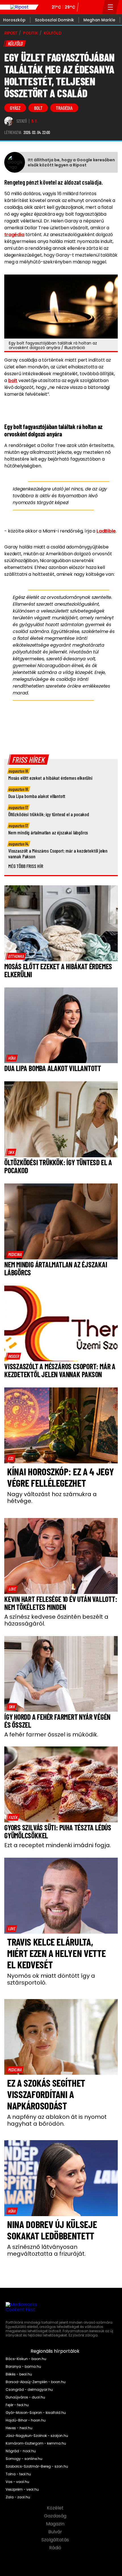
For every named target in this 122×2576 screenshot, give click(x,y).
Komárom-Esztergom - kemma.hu (36, 2443)
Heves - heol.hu (19, 2428)
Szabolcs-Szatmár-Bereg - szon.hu (37, 2466)
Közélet (56, 2508)
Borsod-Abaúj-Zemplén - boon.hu (36, 2382)
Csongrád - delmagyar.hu (29, 2390)
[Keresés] (96, 7)
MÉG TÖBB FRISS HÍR (26, 866)
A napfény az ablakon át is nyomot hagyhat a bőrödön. (57, 2120)
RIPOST (11, 33)
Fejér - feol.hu (17, 2405)
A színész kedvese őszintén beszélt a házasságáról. (56, 1620)
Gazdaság (56, 2516)
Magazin (56, 2524)
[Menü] (111, 7)
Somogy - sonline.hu (24, 2459)
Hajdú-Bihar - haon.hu (26, 2420)
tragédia (64, 108)
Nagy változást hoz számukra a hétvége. (52, 1498)
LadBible (106, 531)
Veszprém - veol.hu (22, 2490)
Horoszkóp (14, 20)
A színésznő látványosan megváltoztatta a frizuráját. (46, 2250)
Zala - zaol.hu (18, 2497)
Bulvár (56, 2532)
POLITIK (30, 33)
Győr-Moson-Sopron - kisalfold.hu (36, 2413)
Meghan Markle (99, 20)
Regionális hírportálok (56, 2351)
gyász (15, 108)
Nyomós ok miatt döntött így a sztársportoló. (51, 1979)
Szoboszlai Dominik (54, 20)
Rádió (56, 2548)
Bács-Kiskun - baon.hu (26, 2359)
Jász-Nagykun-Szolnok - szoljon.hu (37, 2436)
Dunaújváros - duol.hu (25, 2397)
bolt (38, 108)
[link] (16, 956)
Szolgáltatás (56, 2540)
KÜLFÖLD (53, 33)
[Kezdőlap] (19, 7)
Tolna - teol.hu (18, 2474)
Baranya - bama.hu (23, 2367)
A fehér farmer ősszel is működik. (51, 1734)
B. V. (35, 121)
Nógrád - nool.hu (21, 2451)
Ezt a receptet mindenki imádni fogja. (58, 1845)
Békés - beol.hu (19, 2374)
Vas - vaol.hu (17, 2482)
